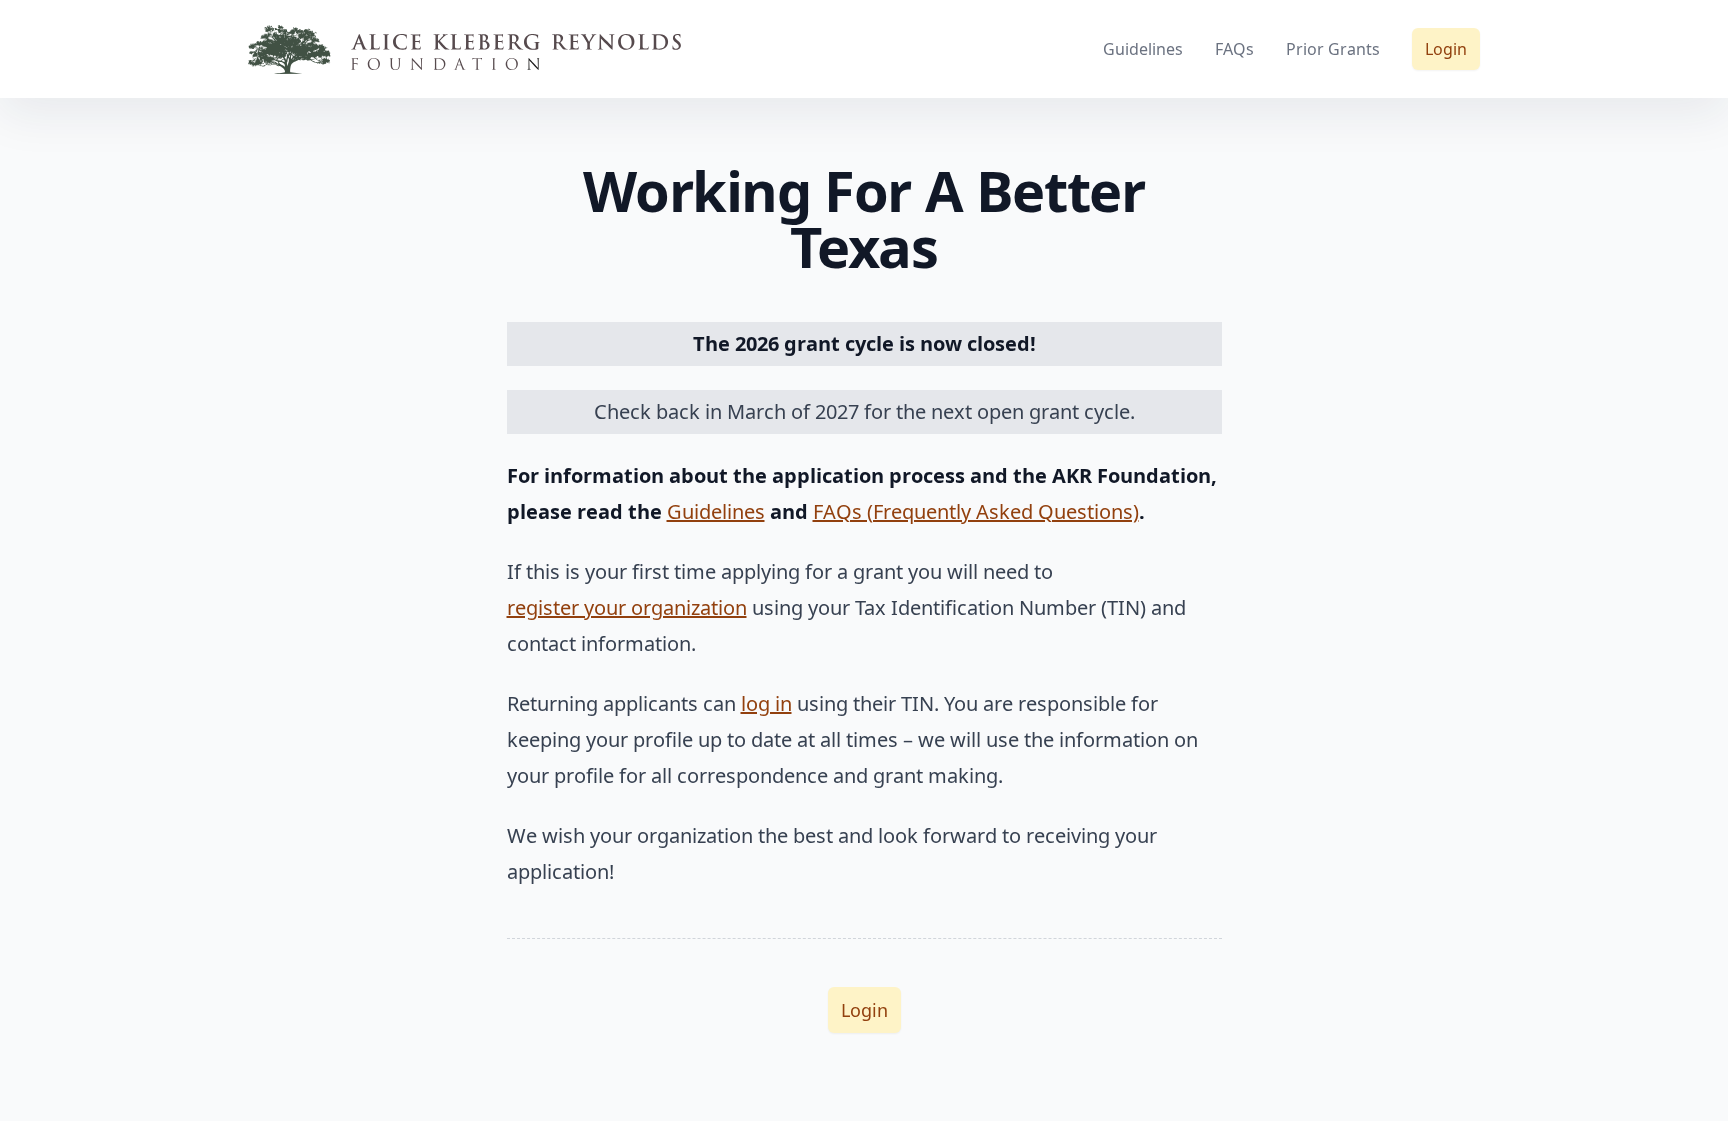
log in (766, 703)
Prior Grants (1333, 49)
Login (1446, 49)
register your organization (627, 607)
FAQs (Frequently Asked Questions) (976, 511)
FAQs (1234, 49)
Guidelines (1143, 49)
